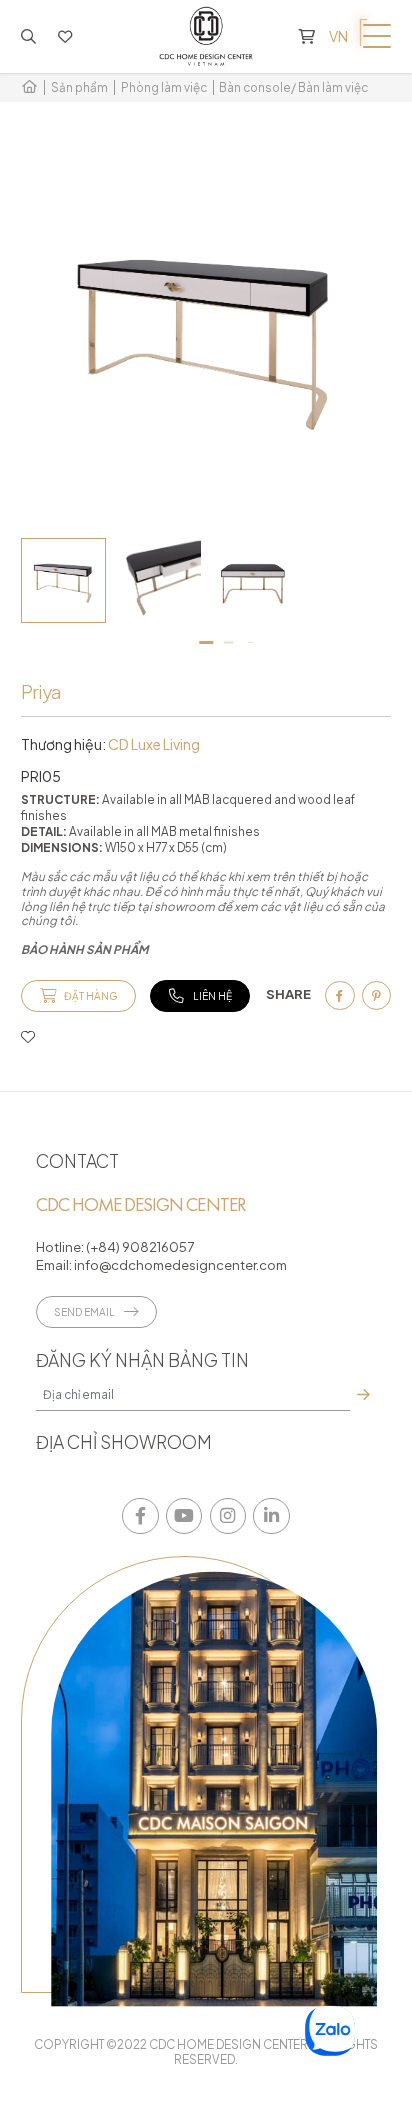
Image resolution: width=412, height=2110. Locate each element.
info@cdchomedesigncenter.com (179, 1264)
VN (338, 36)
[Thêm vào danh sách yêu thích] (28, 1036)
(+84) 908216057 (140, 1246)
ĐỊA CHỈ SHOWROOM (124, 1442)
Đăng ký (363, 1395)
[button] (206, 642)
